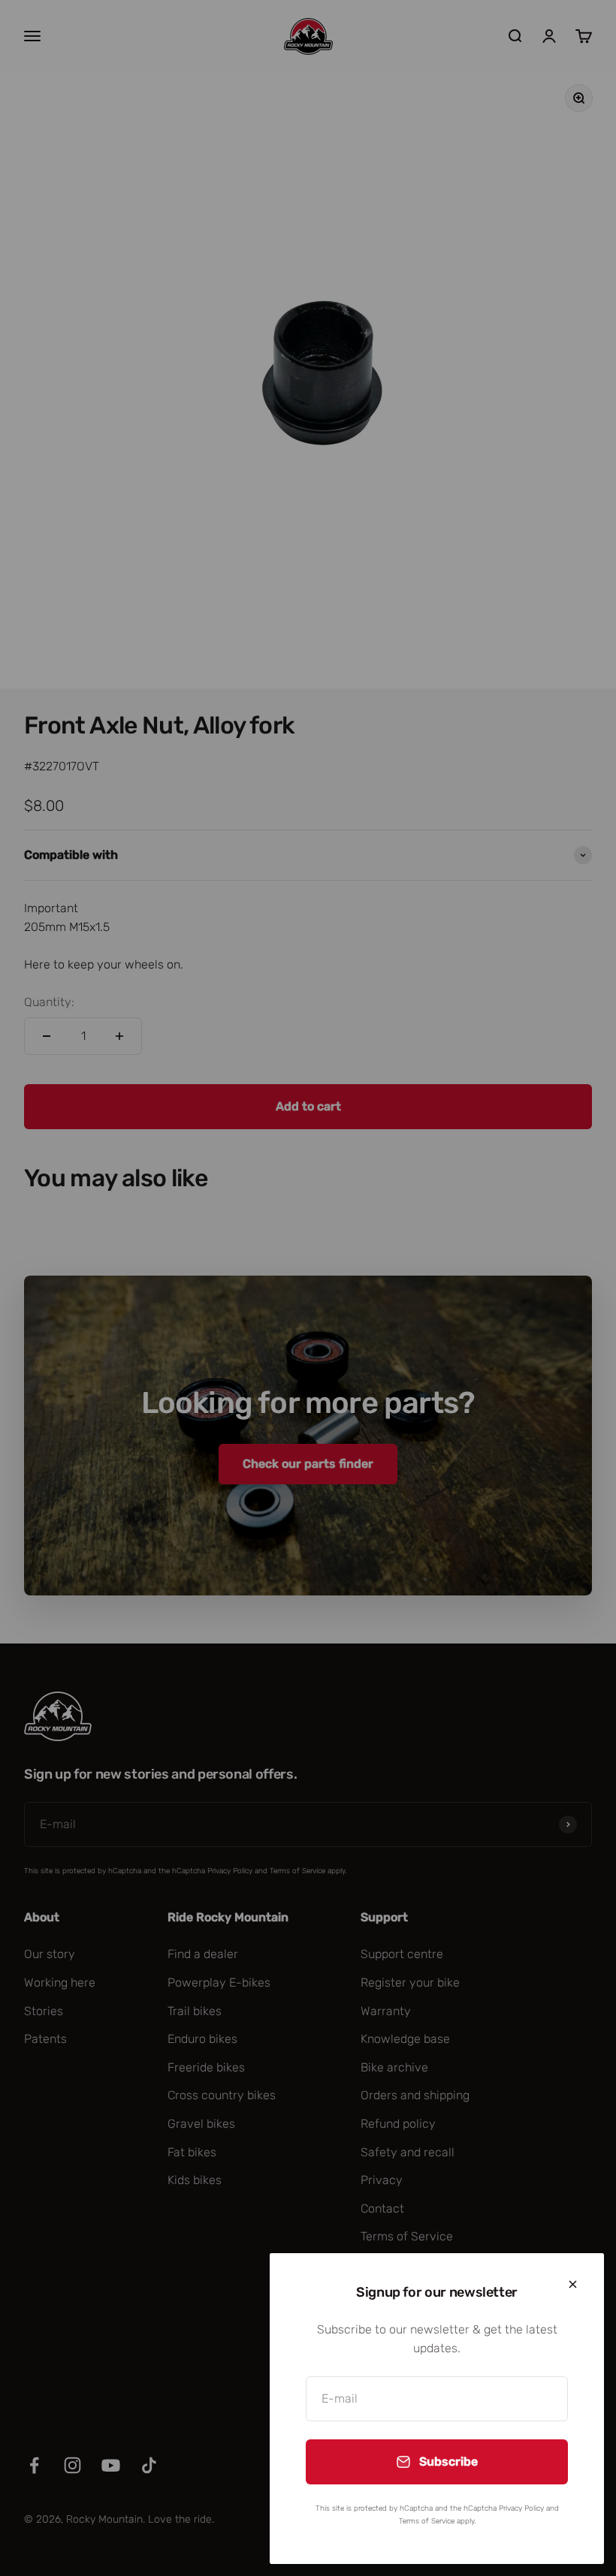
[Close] (573, 2284)
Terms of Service (427, 2521)
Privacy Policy (521, 2508)
